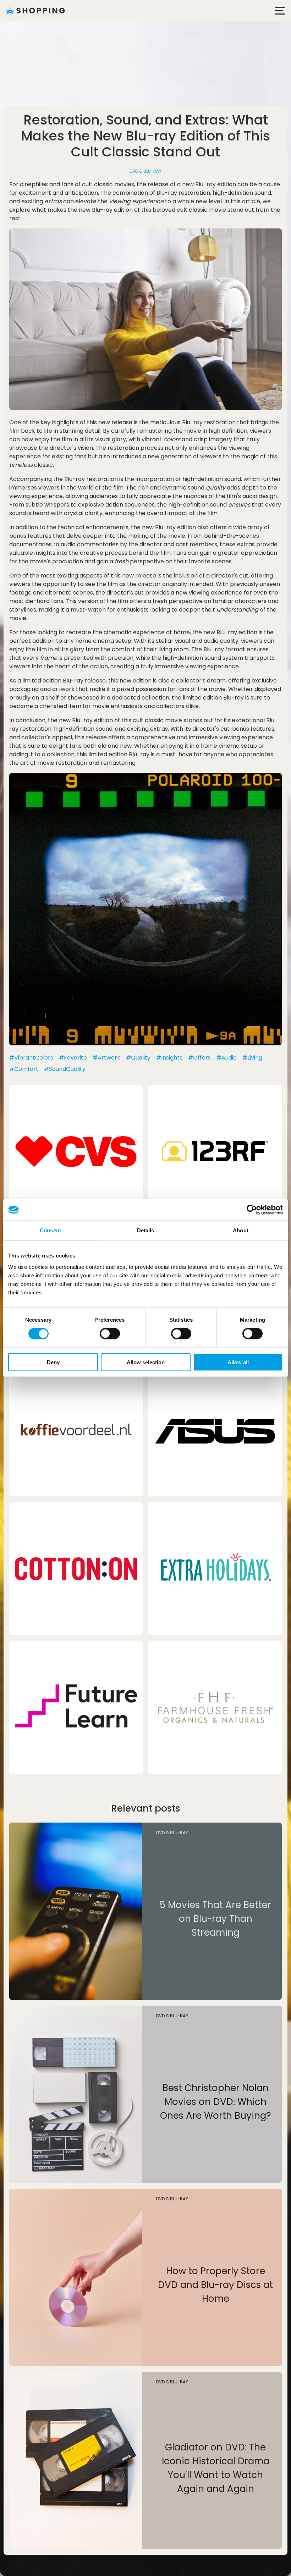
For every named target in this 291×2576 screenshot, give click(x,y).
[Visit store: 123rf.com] (215, 1151)
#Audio (227, 1058)
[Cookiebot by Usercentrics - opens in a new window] (252, 1210)
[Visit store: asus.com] (215, 1430)
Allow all (238, 1362)
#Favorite (73, 1058)
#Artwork (106, 1058)
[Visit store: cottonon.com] (76, 1569)
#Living (252, 1058)
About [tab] (241, 1230)
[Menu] (280, 11)
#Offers (199, 1058)
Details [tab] (146, 1230)
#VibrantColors (31, 1058)
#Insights (169, 1058)
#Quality (138, 1058)
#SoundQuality (65, 1069)
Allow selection (146, 1362)
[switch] (110, 1334)
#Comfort (24, 1069)
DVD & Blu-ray (145, 171)
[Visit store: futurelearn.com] (76, 1708)
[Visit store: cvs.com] (76, 1151)
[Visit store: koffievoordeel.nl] (76, 1430)
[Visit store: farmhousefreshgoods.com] (215, 1708)
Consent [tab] (50, 1230)
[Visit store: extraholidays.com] (215, 1569)
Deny (53, 1362)
